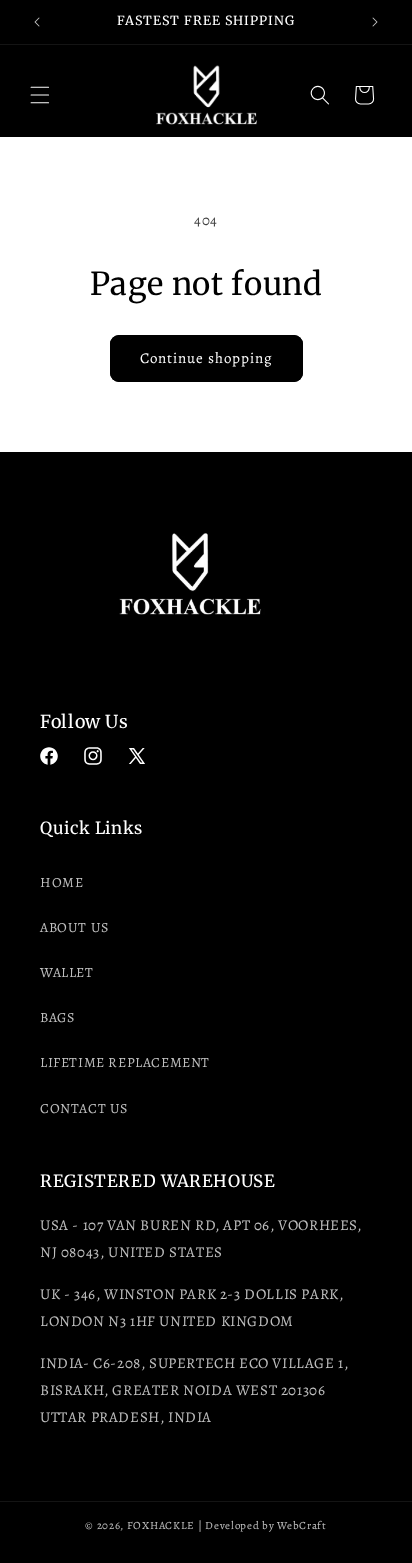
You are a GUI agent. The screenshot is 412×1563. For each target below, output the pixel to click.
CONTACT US (84, 1108)
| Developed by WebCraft (262, 1525)
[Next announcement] (375, 22)
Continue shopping (206, 358)
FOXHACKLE (161, 1525)
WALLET (67, 972)
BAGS (57, 1017)
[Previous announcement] (37, 22)
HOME (61, 882)
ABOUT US (74, 927)
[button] (40, 95)
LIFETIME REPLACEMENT (125, 1062)
